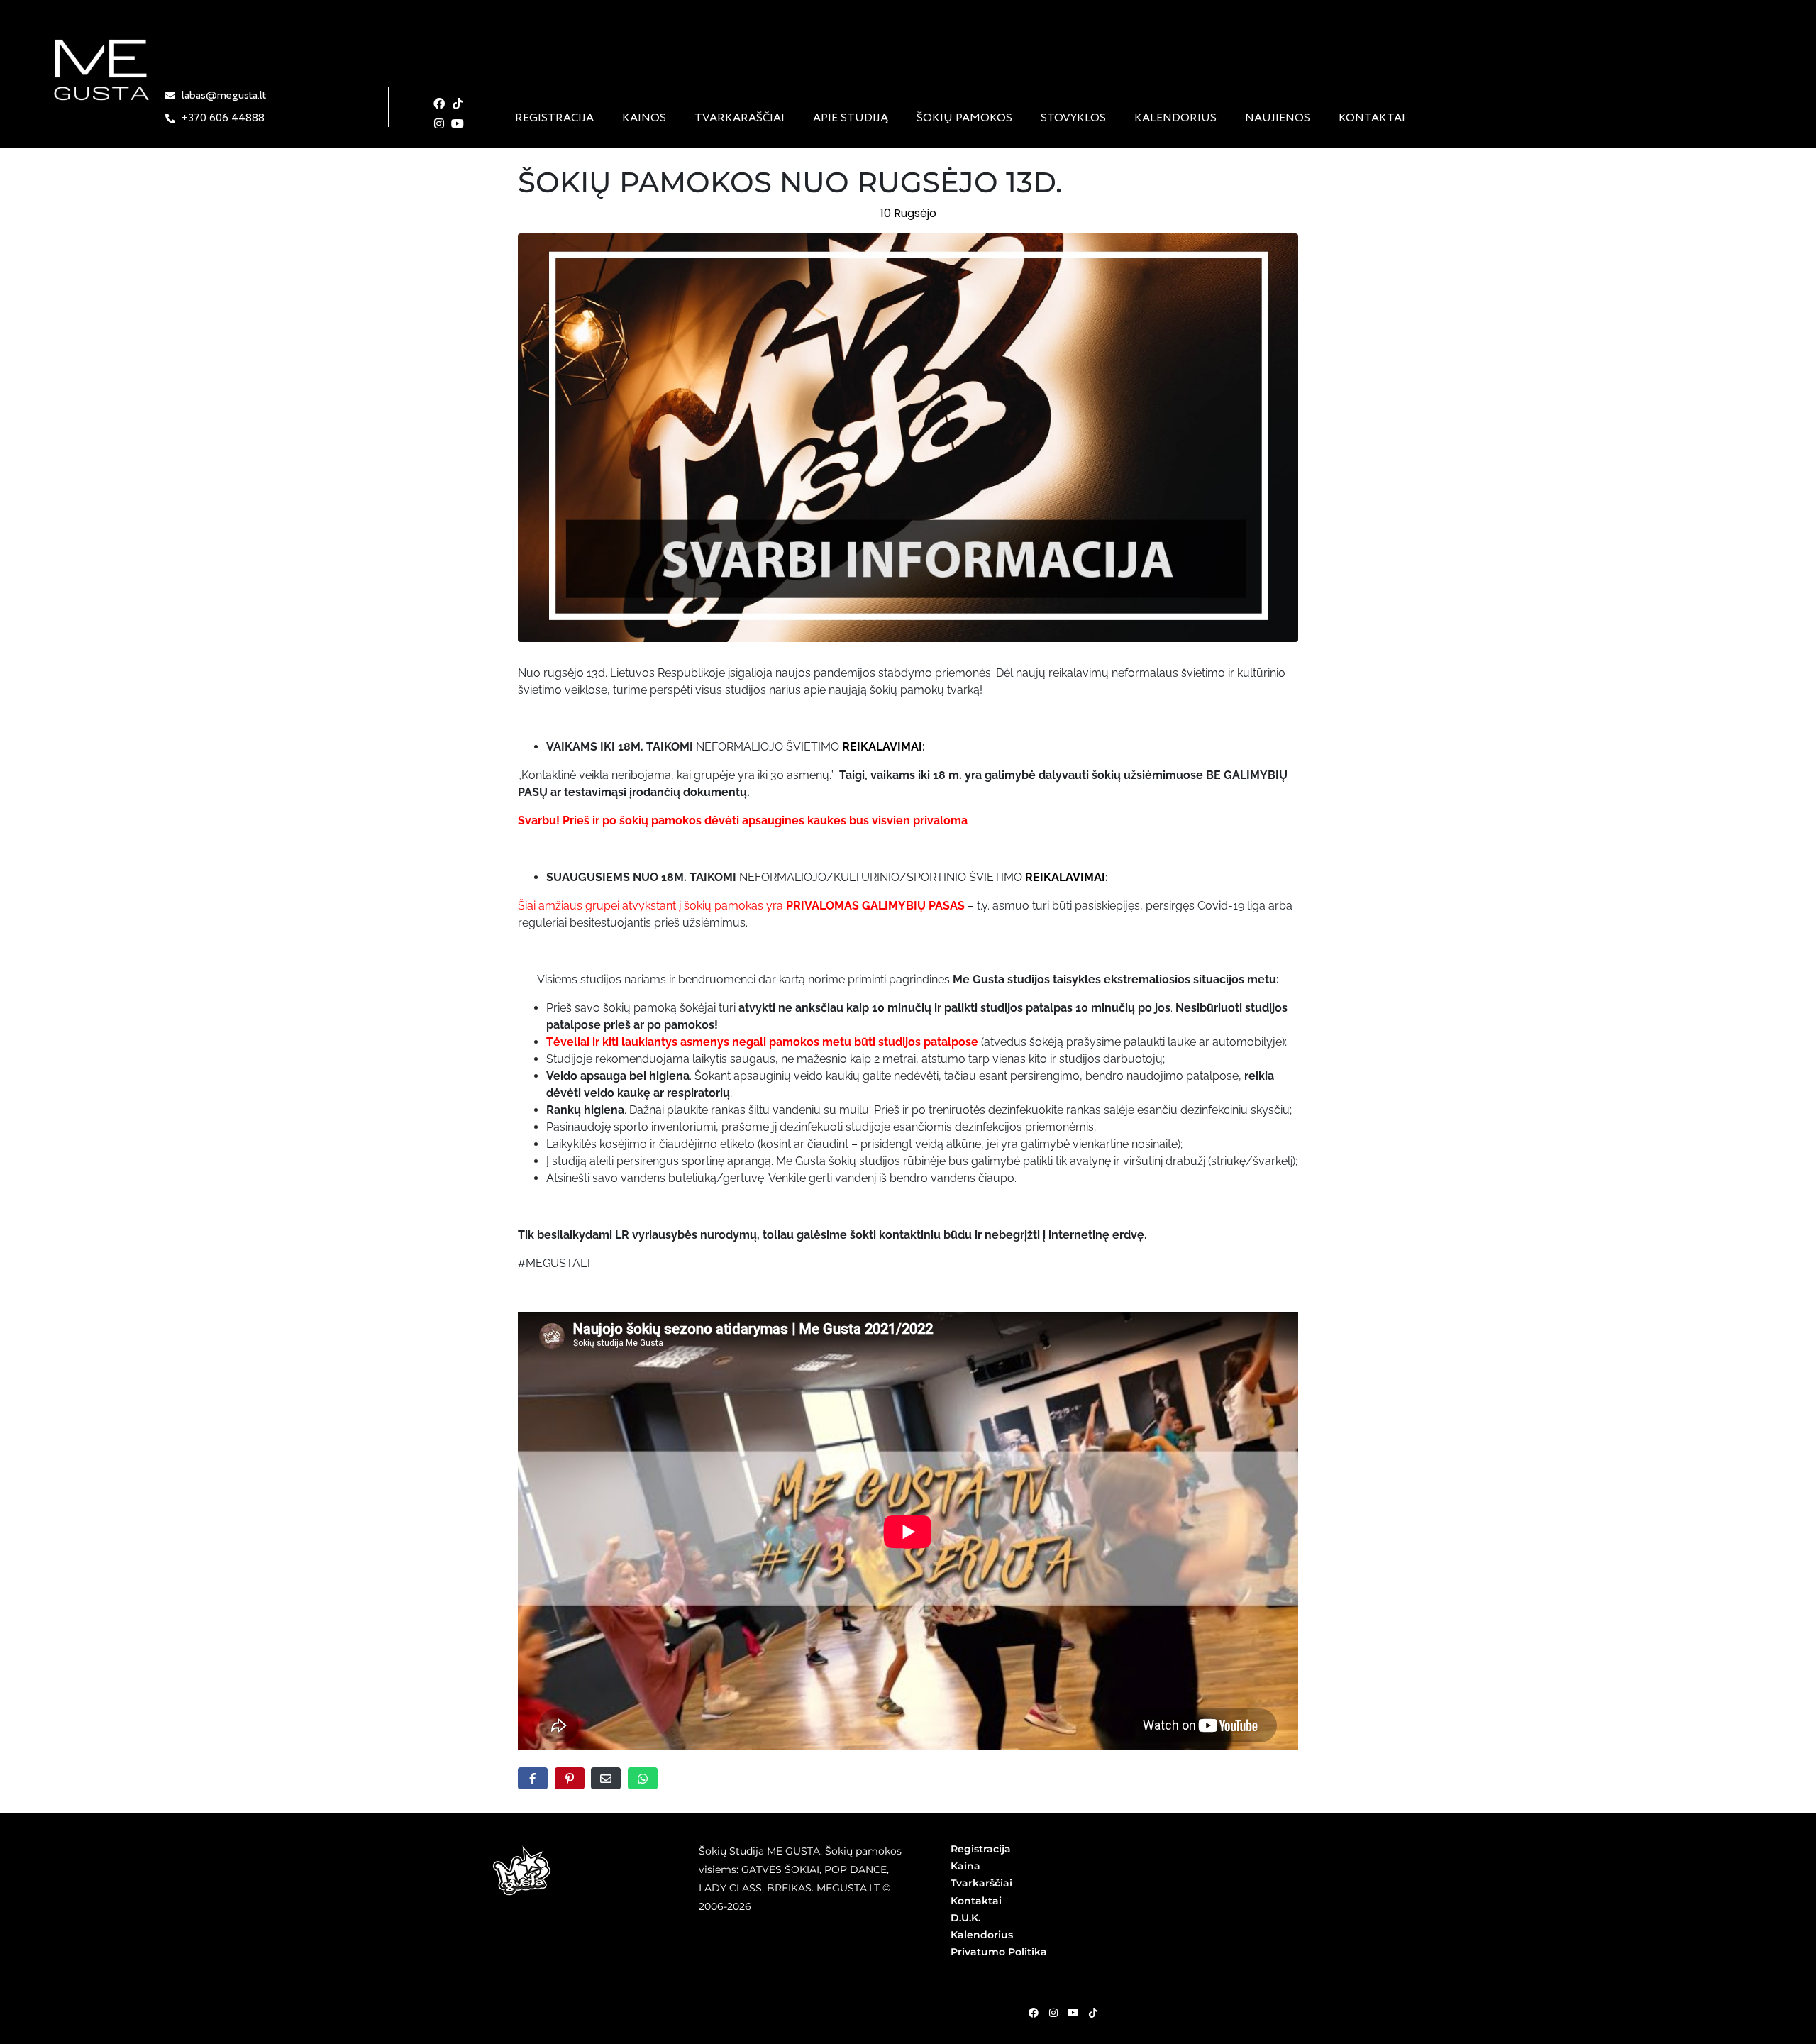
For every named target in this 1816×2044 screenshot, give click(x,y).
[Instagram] (440, 123)
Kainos (644, 118)
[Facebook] (440, 104)
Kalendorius (1175, 118)
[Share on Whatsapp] (643, 1778)
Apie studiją (851, 118)
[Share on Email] (606, 1778)
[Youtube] (458, 123)
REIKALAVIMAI (881, 747)
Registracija (554, 118)
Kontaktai (1372, 118)
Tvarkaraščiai (740, 118)
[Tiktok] (458, 104)
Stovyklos (1073, 118)
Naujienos (1278, 118)
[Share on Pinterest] (570, 1778)
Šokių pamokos (964, 118)
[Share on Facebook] (533, 1778)
